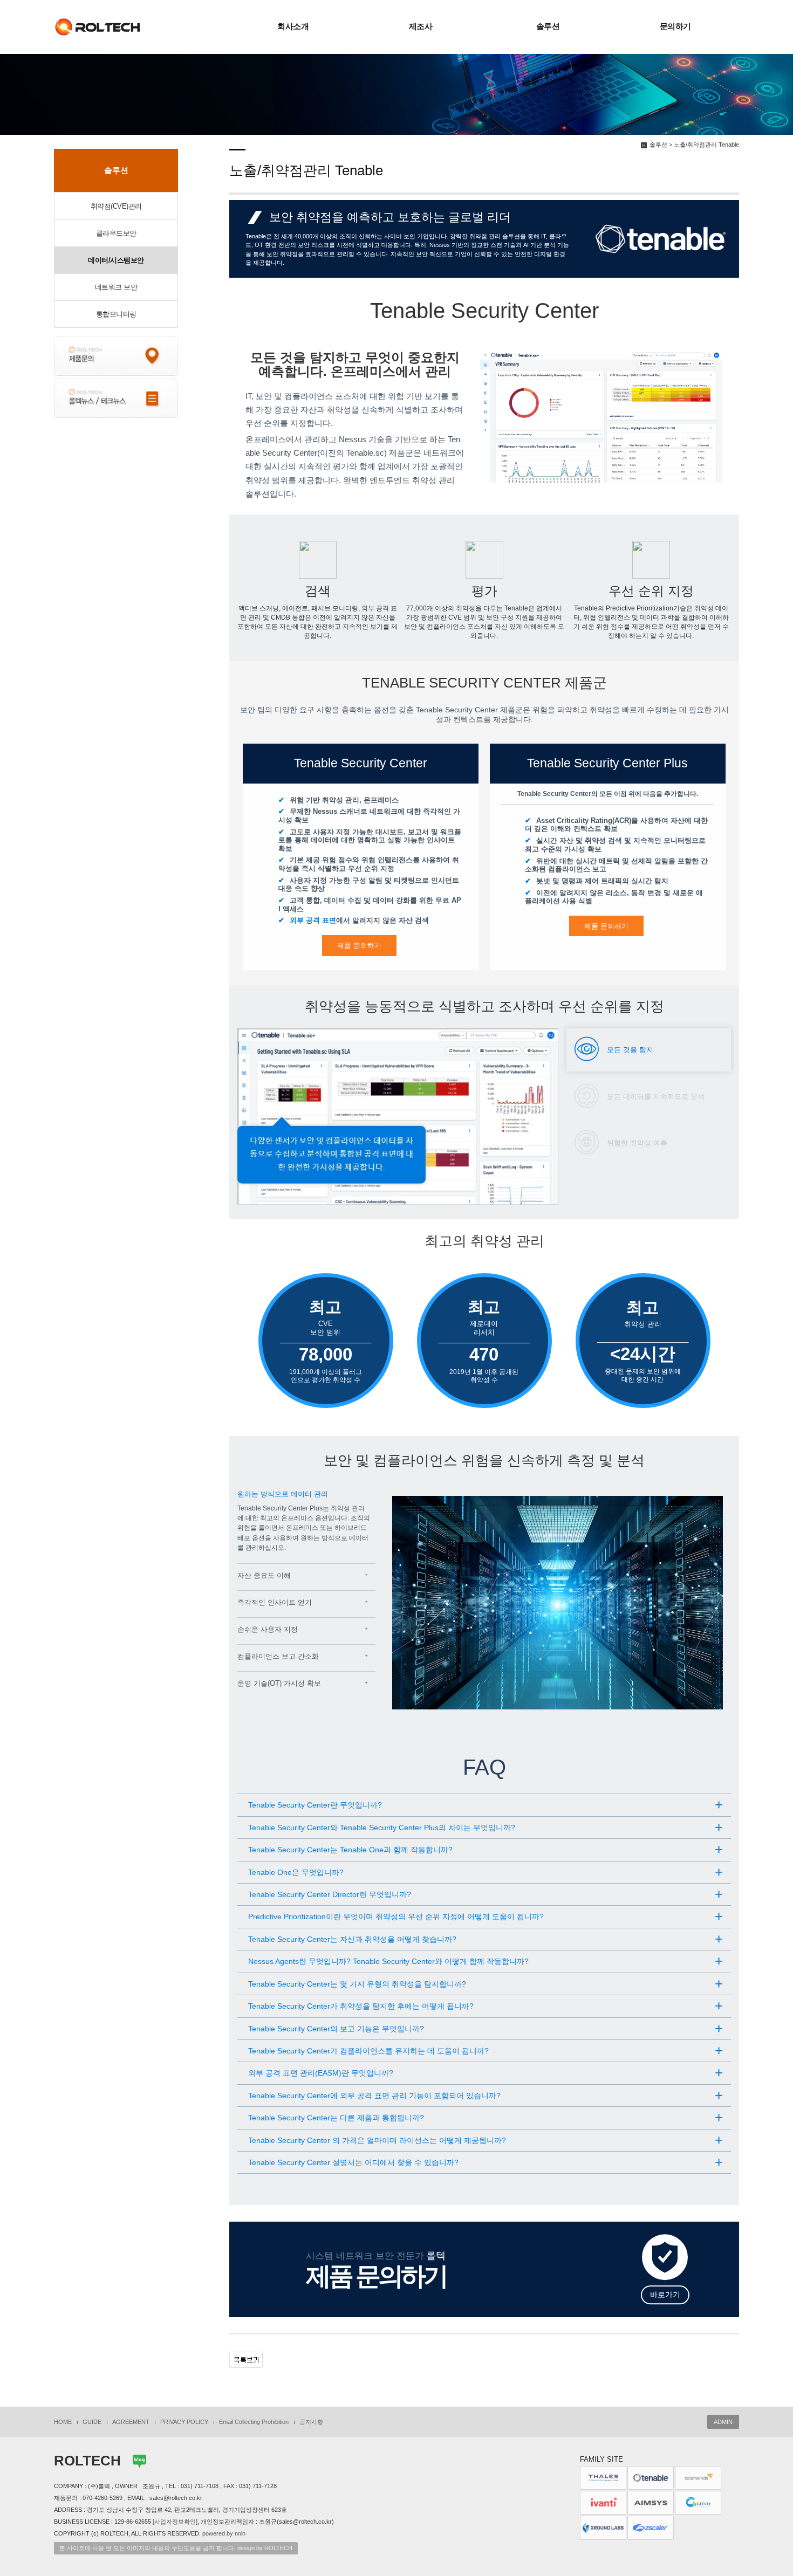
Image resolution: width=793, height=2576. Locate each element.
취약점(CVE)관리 (116, 206)
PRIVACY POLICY (184, 2422)
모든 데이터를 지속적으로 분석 (656, 1097)
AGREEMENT (131, 2422)
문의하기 (675, 26)
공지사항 (311, 2422)
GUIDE (92, 2422)
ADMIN (723, 2422)
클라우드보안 (116, 233)
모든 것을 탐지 (630, 1050)
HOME (63, 2422)
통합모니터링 (116, 314)
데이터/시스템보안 (116, 260)
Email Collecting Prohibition (254, 2422)
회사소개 (293, 26)
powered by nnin (224, 2533)
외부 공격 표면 (313, 920)
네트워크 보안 (116, 287)
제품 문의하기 (359, 946)
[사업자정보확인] (175, 2522)
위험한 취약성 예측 (637, 1143)
